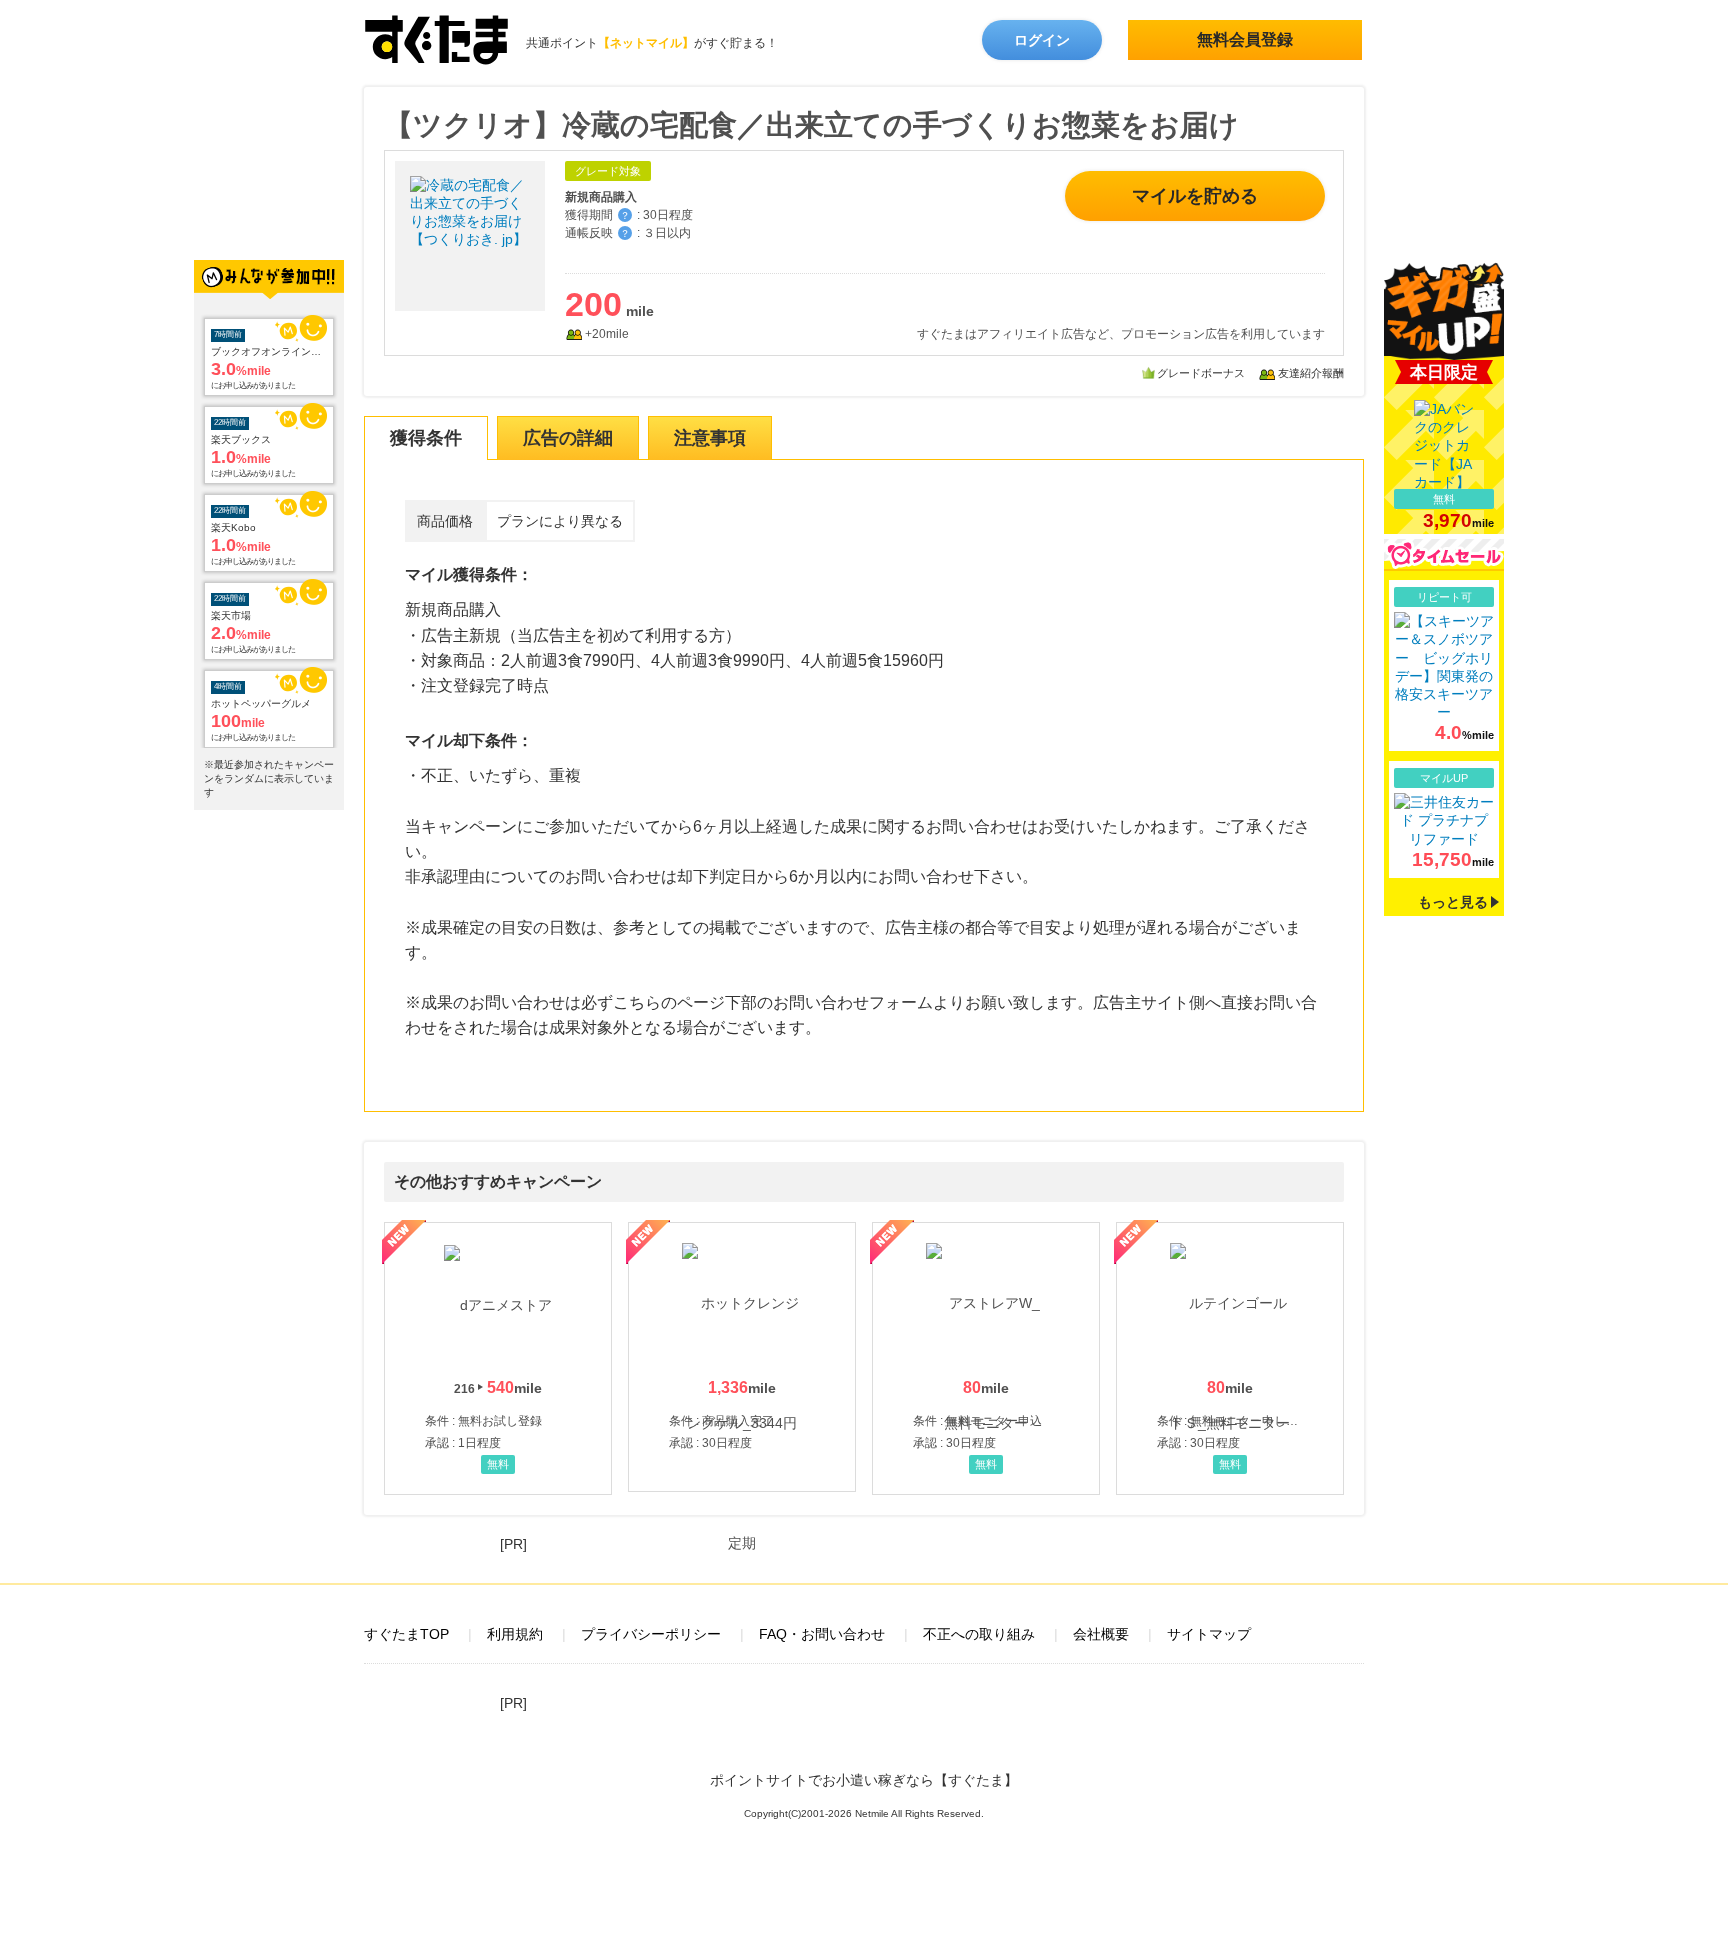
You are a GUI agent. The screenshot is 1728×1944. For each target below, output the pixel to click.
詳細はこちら (1444, 665)
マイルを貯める (1195, 196)
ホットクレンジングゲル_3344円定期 (742, 1357)
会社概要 (1101, 1634)
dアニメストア (498, 1358)
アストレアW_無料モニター (986, 1358)
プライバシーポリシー (651, 1634)
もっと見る (1453, 902)
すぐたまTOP (406, 1634)
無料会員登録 (1245, 39)
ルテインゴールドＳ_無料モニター (1230, 1358)
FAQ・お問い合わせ (822, 1634)
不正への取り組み (979, 1634)
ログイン (1042, 40)
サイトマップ (1209, 1634)
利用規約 (515, 1634)
